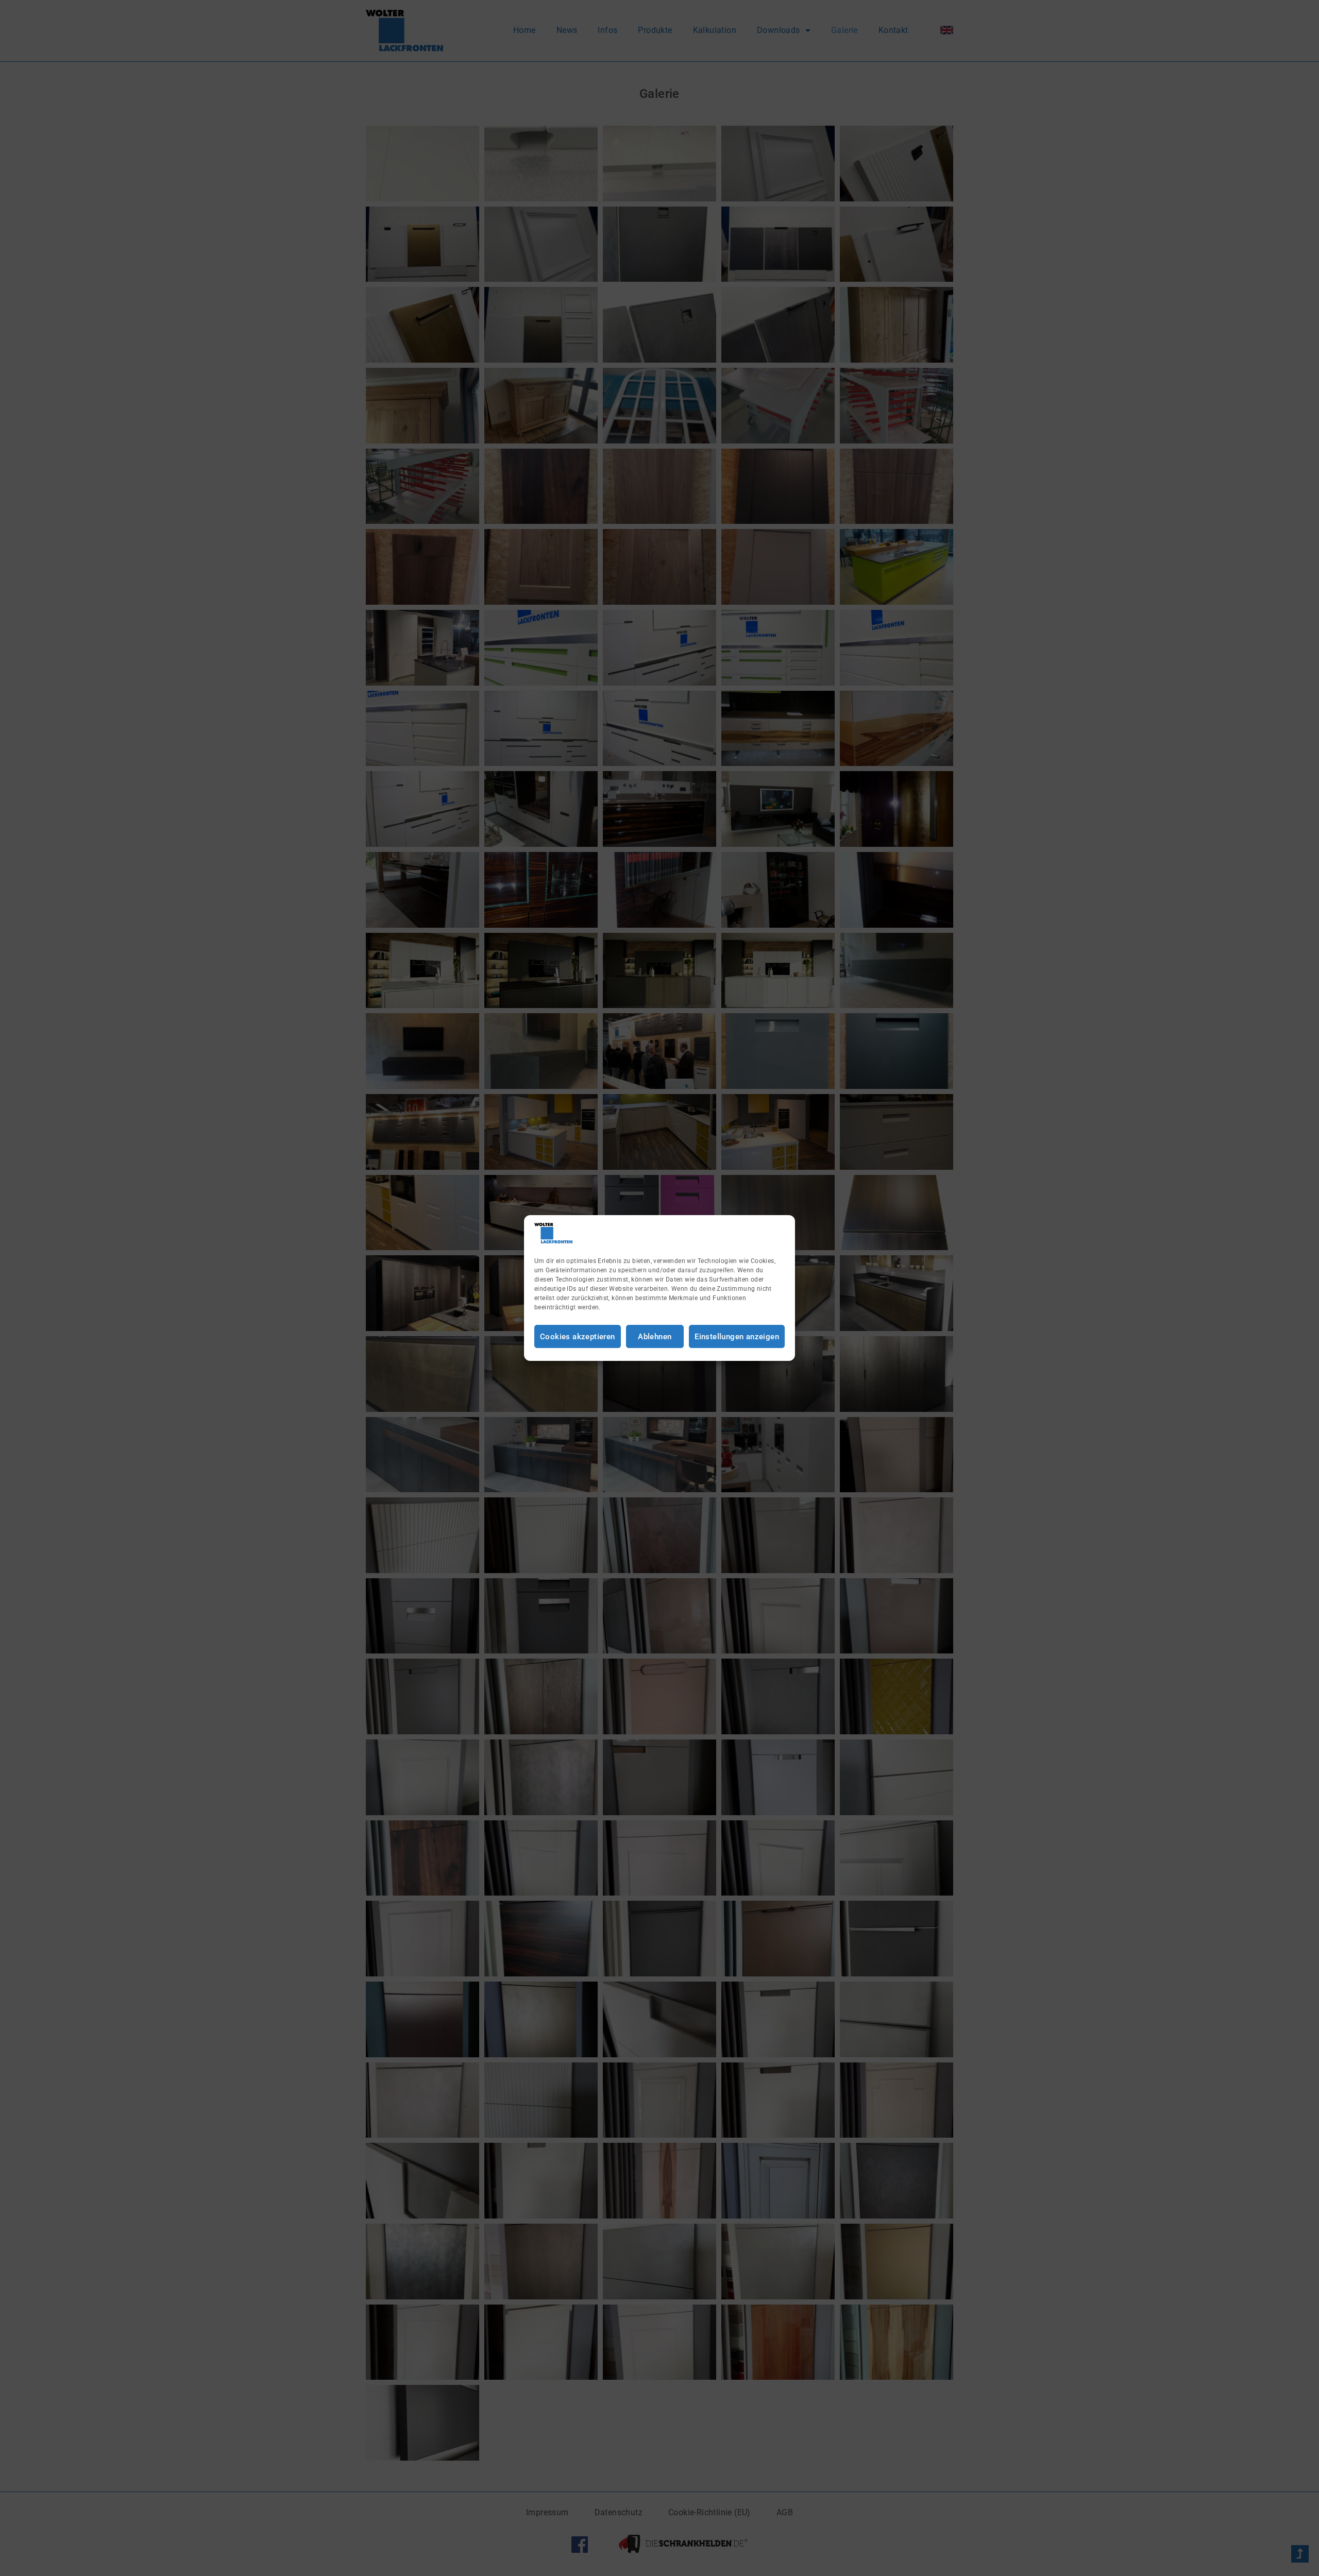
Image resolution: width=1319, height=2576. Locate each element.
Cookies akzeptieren (578, 1337)
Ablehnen (655, 1337)
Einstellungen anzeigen (737, 1337)
